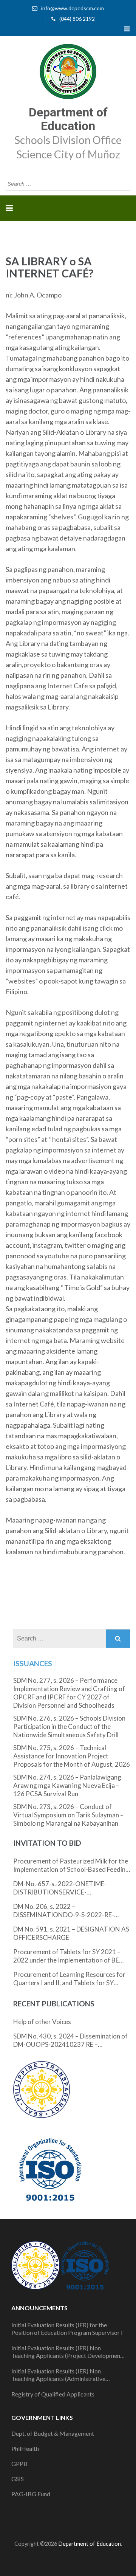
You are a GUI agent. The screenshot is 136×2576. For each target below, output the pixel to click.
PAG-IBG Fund (31, 2494)
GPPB (19, 2464)
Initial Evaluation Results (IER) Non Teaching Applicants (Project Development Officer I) (67, 2352)
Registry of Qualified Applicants (53, 2394)
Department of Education (68, 119)
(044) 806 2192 (77, 19)
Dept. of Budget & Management (53, 2433)
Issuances (33, 1663)
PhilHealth (25, 2448)
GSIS (18, 2479)
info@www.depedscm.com (73, 8)
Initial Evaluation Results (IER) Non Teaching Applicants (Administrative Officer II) (58, 2375)
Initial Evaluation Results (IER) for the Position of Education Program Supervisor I (67, 2329)
